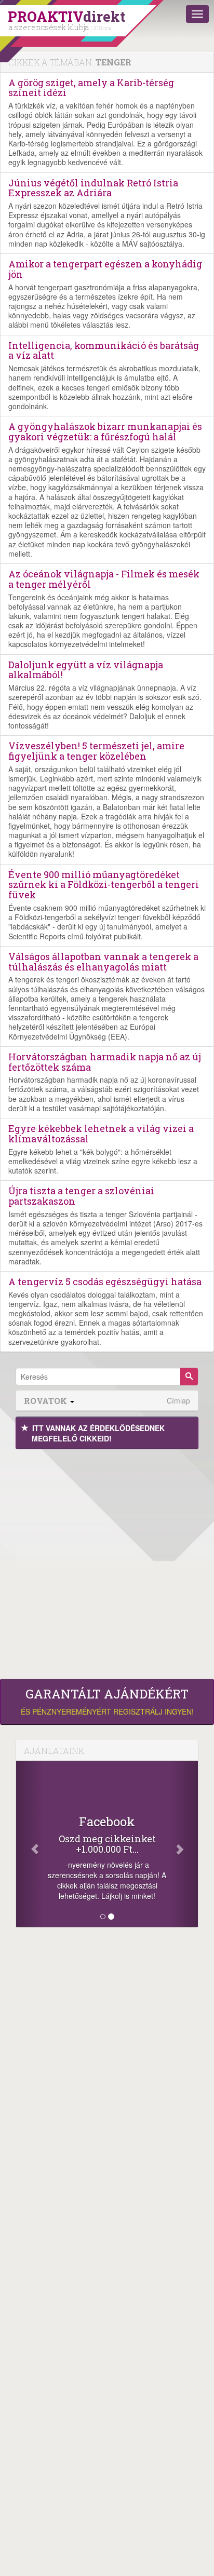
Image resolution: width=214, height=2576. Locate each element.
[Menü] (197, 14)
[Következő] (185, 1844)
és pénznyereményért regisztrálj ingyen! (107, 1702)
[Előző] (30, 1844)
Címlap (178, 1401)
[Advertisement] (107, 1561)
